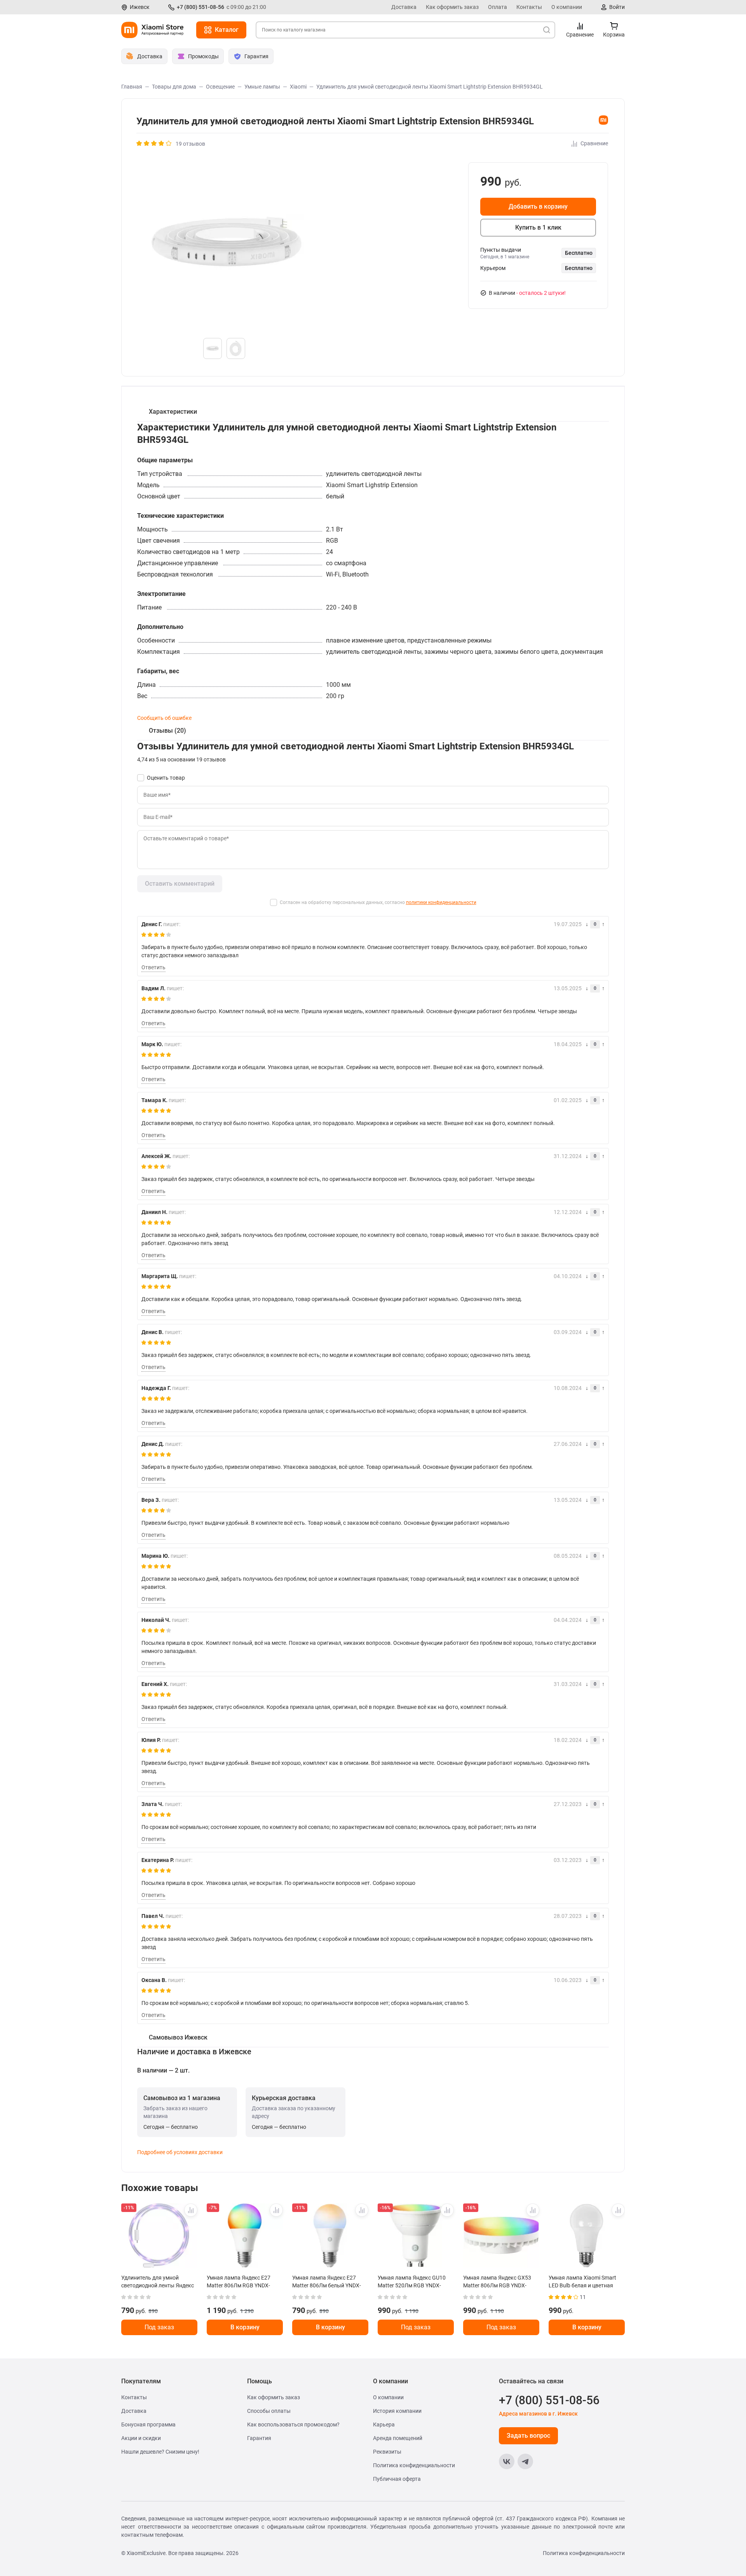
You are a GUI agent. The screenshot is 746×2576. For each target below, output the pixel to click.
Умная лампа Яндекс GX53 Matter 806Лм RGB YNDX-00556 (497, 2282)
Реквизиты (387, 2452)
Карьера (384, 2424)
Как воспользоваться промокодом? (293, 2424)
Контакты (529, 7)
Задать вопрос (528, 2436)
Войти (617, 7)
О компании (567, 7)
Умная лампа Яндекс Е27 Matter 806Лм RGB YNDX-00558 (239, 2282)
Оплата (498, 7)
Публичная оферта (397, 2479)
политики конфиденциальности (441, 902)
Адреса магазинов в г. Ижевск (538, 2414)
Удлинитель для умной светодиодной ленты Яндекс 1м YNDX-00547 (158, 2282)
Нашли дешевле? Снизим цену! (160, 2452)
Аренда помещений (398, 2438)
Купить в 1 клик (538, 227)
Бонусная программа (148, 2424)
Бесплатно (579, 253)
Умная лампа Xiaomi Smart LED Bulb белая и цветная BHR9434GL (582, 2282)
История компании (397, 2411)
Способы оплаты (269, 2411)
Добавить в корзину (538, 206)
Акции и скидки (141, 2438)
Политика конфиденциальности (414, 2465)
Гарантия (259, 2438)
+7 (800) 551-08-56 (200, 7)
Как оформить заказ (452, 7)
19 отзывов (190, 144)
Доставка (404, 7)
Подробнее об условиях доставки (180, 2152)
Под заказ (159, 2327)
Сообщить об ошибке (164, 718)
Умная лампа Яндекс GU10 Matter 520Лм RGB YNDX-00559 (412, 2282)
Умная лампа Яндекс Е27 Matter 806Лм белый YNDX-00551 (327, 2282)
